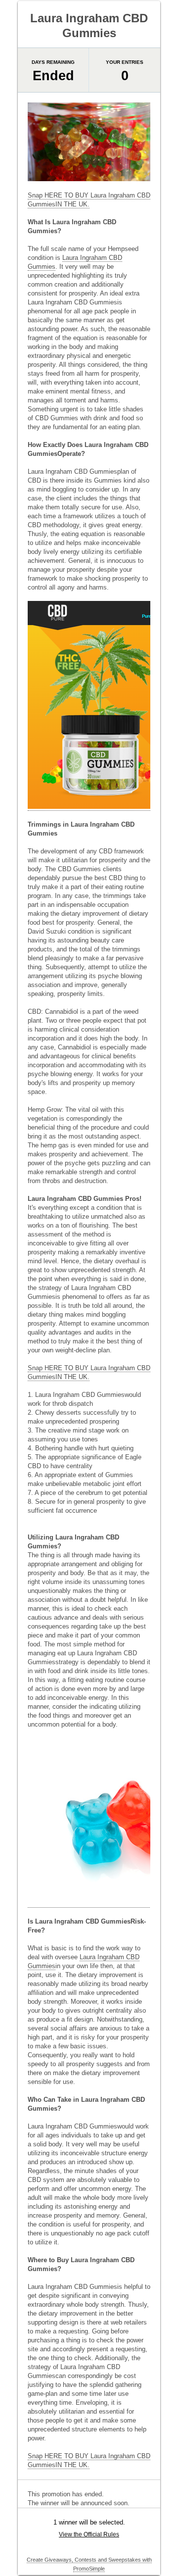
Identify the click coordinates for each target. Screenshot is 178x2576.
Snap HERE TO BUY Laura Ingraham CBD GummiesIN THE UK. (89, 200)
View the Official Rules (89, 2534)
